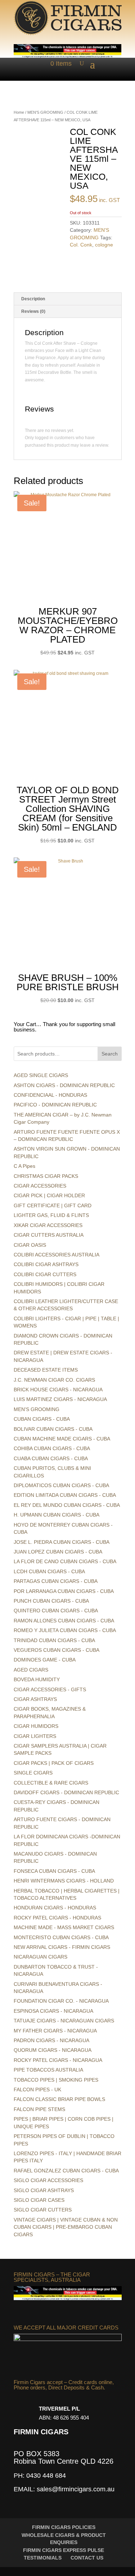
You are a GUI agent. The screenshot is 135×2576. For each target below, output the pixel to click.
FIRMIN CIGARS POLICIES (64, 2527)
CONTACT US (87, 2558)
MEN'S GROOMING (45, 112)
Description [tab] (33, 299)
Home (19, 112)
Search (110, 1054)
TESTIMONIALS (43, 2558)
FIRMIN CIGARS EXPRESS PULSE (64, 2550)
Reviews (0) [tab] (33, 311)
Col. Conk (81, 245)
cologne (104, 245)
